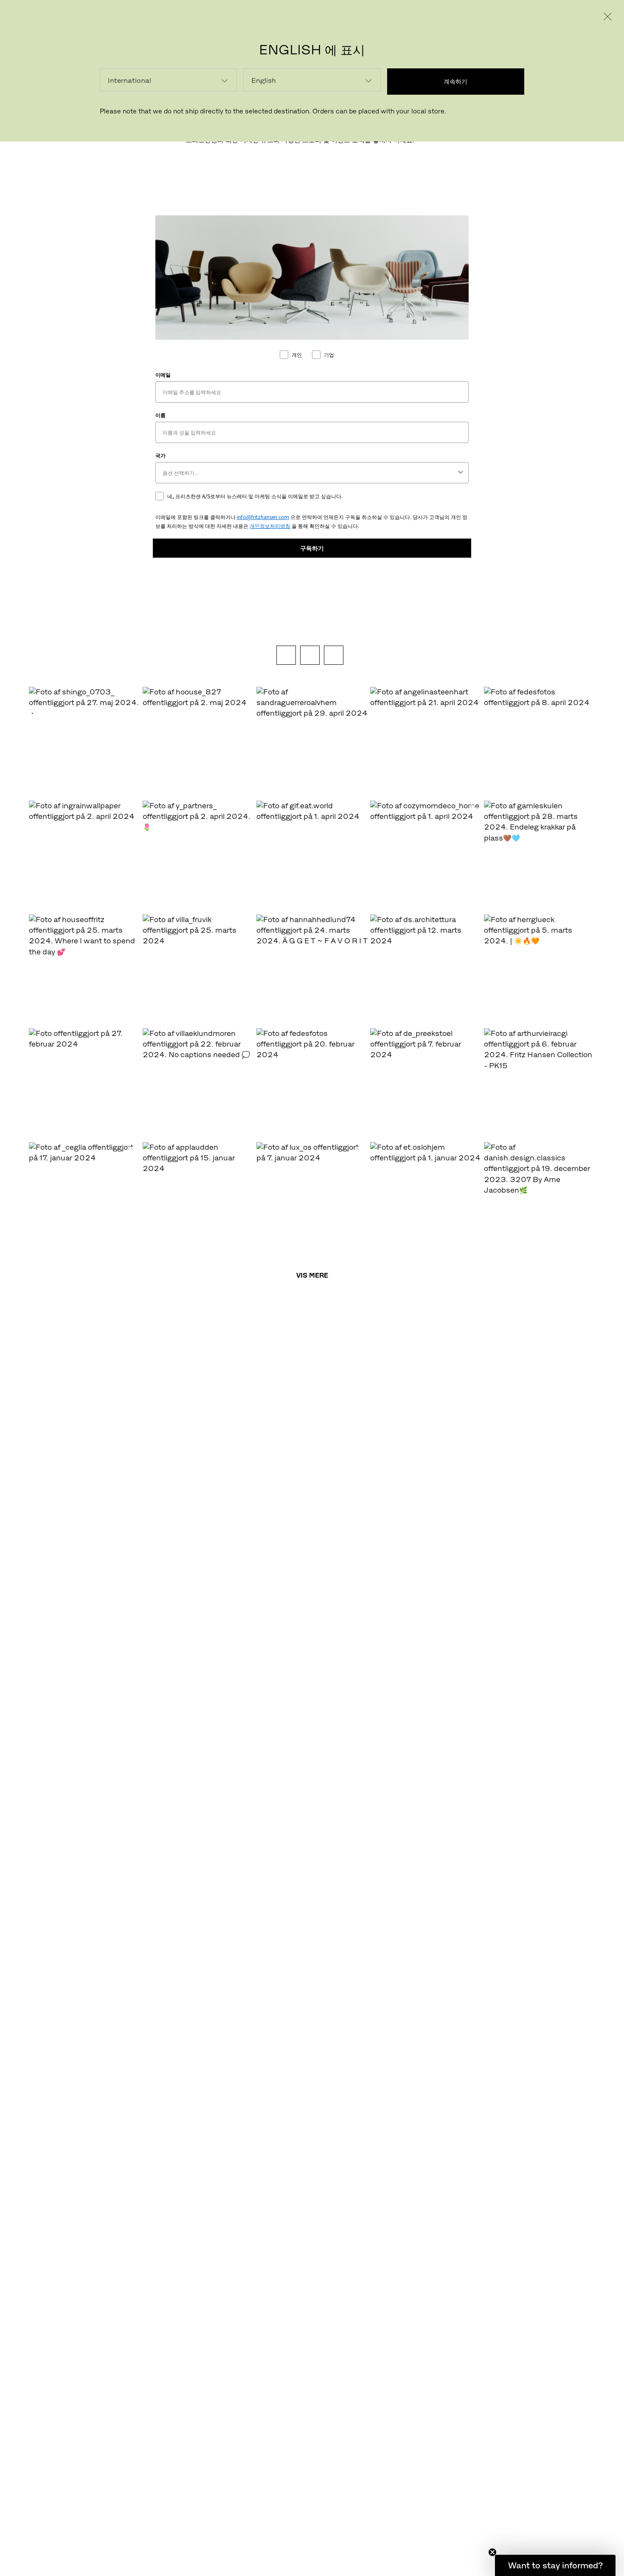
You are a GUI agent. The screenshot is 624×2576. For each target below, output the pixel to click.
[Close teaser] (492, 2552)
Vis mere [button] (312, 1275)
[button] (84, 743)
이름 (160, 415)
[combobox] (309, 473)
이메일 (163, 374)
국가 (160, 455)
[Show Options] (461, 473)
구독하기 (312, 548)
